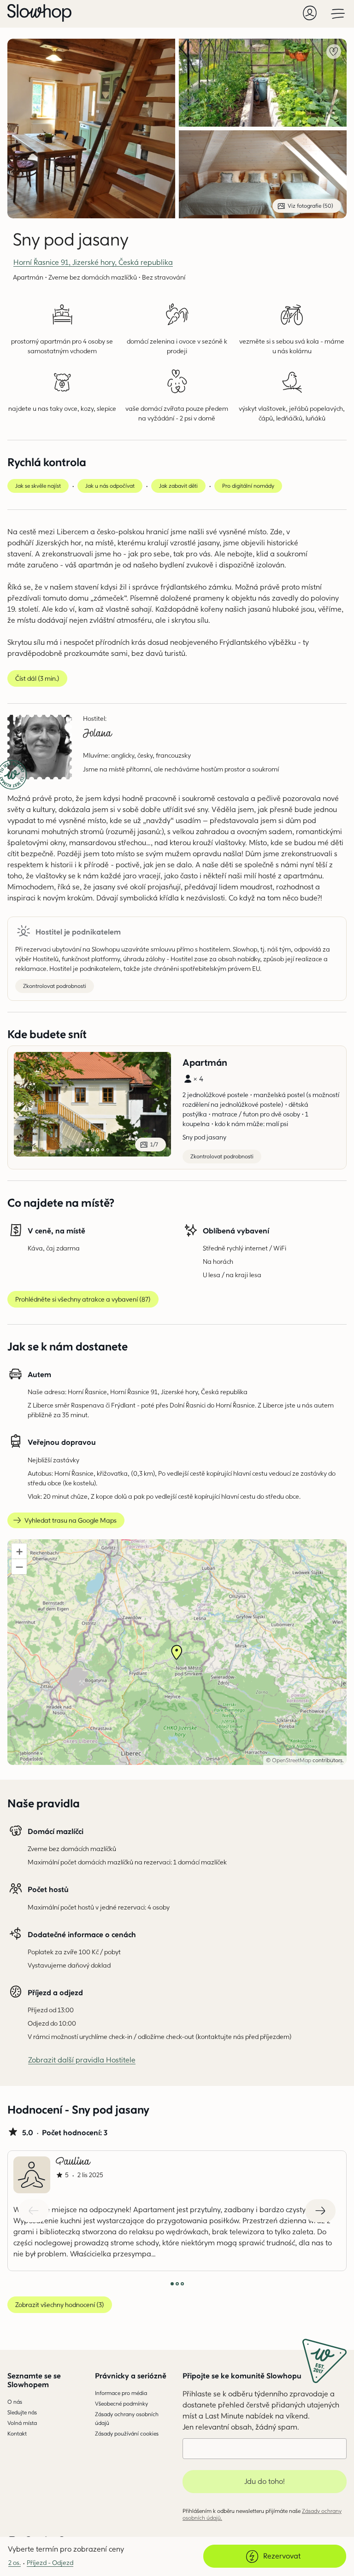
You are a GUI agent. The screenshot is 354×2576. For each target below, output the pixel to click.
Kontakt (17, 2433)
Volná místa (22, 2423)
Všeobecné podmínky (121, 2404)
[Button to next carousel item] (320, 2211)
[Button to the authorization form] (310, 13)
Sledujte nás (22, 2412)
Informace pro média (121, 2393)
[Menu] (338, 13)
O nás (15, 2402)
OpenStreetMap (292, 1760)
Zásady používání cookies (127, 2433)
